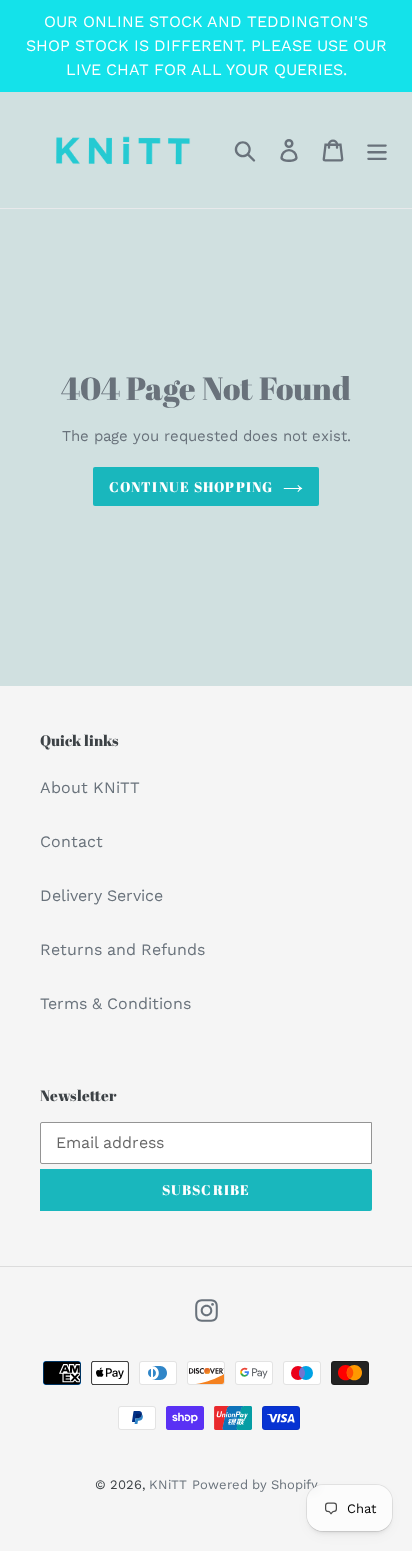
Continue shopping (191, 486)
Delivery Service (101, 895)
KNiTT (168, 1484)
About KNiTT (90, 787)
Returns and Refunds (122, 949)
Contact (71, 841)
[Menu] (377, 150)
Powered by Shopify (255, 1484)
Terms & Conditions (115, 1003)
